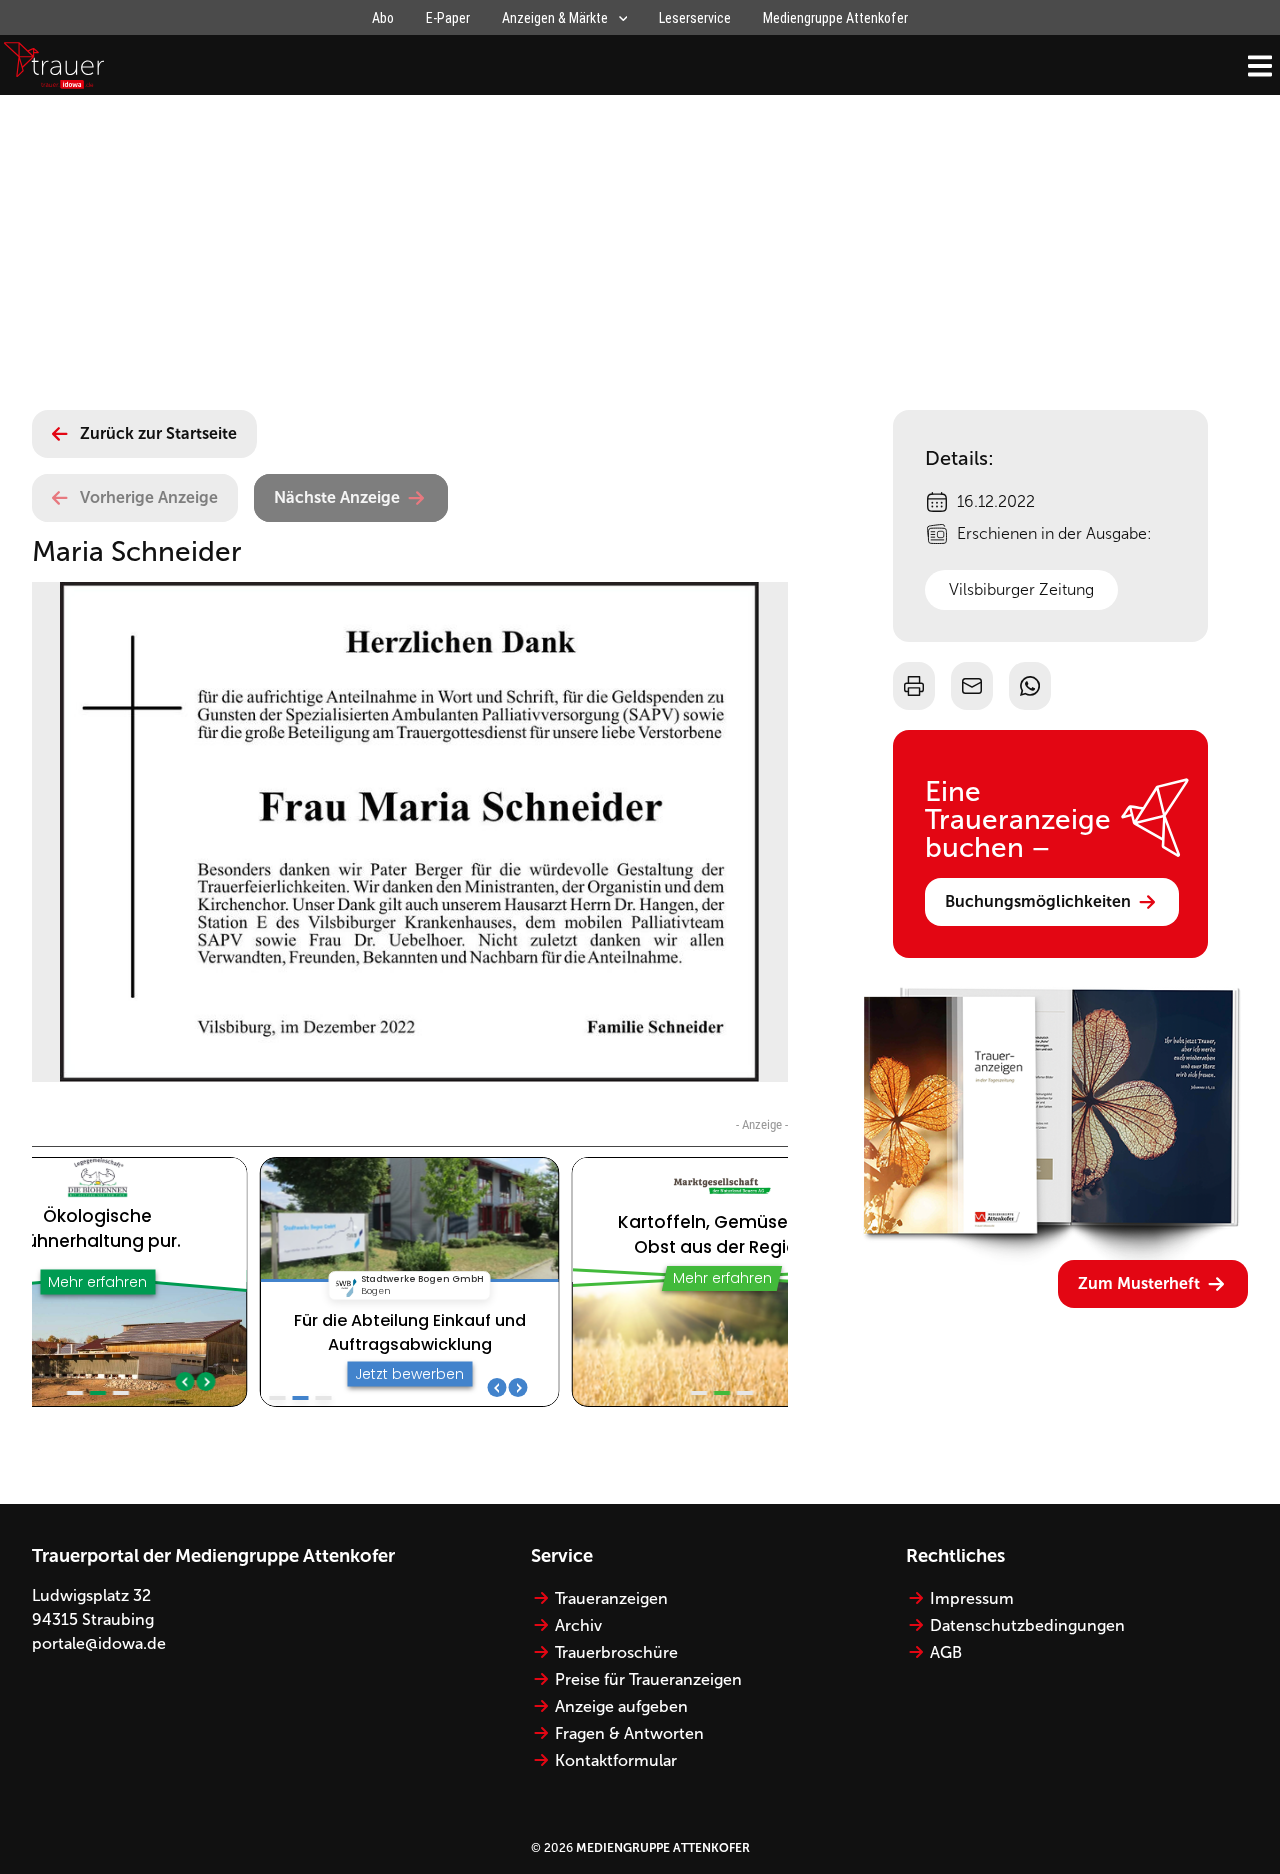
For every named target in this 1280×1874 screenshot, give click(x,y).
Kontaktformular (616, 1760)
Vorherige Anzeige (149, 497)
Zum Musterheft (1139, 1283)
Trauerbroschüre (616, 1652)
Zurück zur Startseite (158, 433)
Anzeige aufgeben (621, 1706)
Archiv (578, 1625)
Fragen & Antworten (629, 1733)
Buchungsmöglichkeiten (1038, 901)
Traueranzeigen (611, 1598)
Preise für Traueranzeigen (648, 1679)
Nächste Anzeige (337, 497)
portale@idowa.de (99, 1643)
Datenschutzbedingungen (1027, 1625)
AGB (946, 1652)
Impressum (972, 1598)
